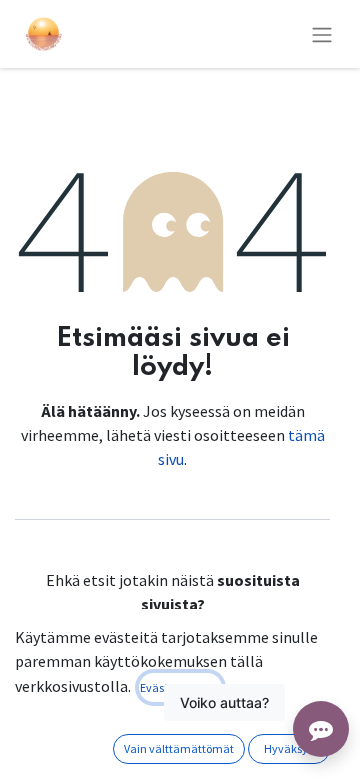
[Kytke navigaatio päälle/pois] (322, 34)
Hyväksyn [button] (289, 748)
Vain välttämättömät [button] (179, 748)
